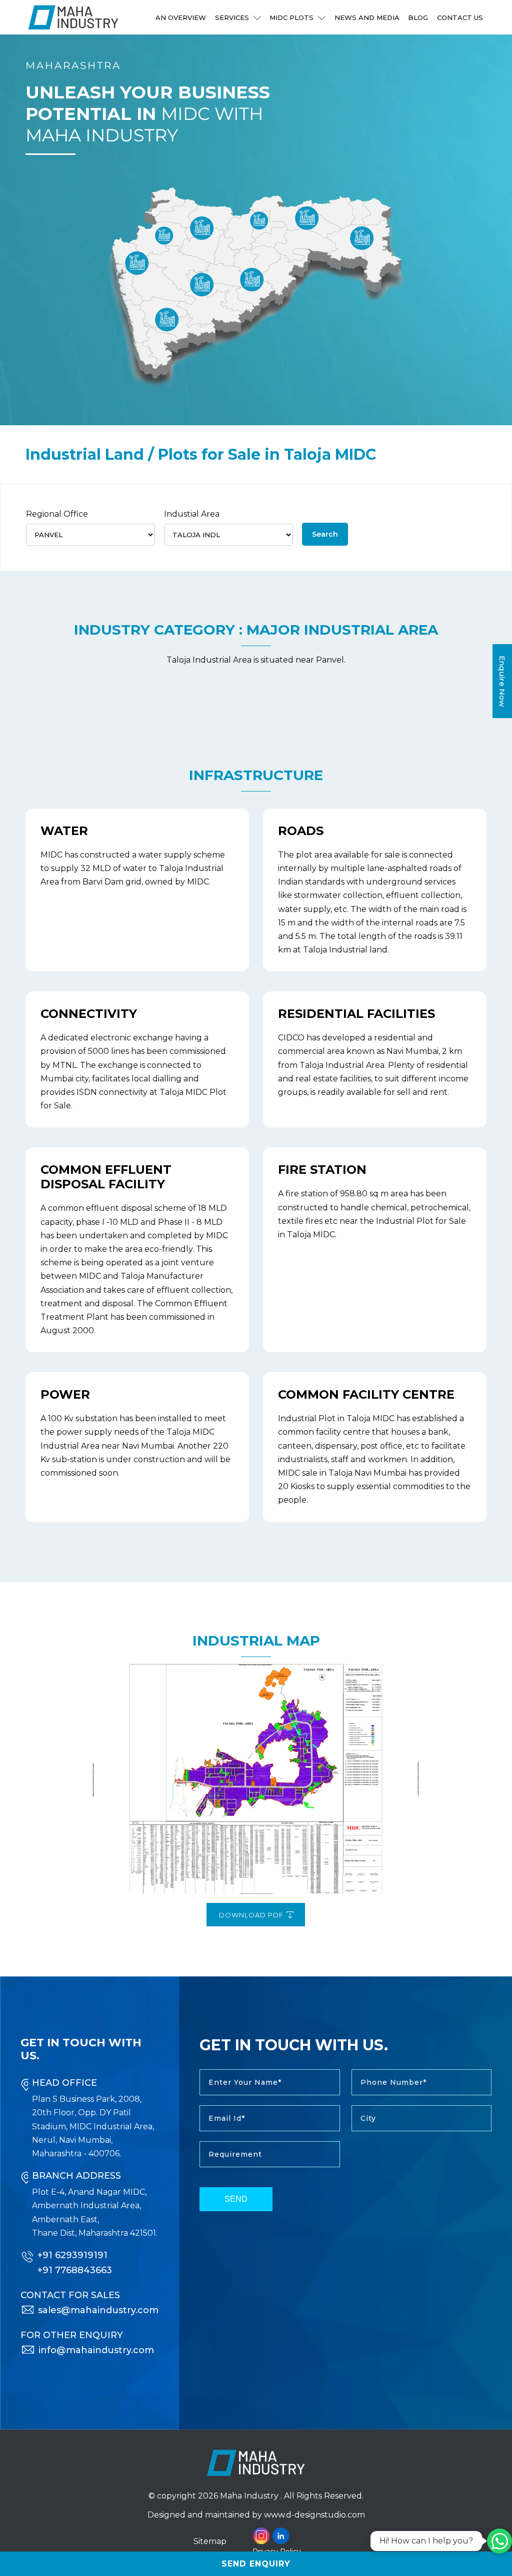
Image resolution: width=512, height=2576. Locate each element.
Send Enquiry (256, 2564)
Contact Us (460, 17)
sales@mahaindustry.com (98, 2310)
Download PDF (252, 1915)
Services (233, 17)
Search (325, 534)
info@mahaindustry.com (96, 2350)
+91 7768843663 (75, 2270)
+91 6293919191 (72, 2255)
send (236, 2199)
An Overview (181, 17)
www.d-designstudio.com (314, 2515)
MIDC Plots (292, 17)
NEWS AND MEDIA (367, 17)
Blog (418, 17)
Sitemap (210, 2541)
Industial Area (192, 514)
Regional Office (57, 514)
